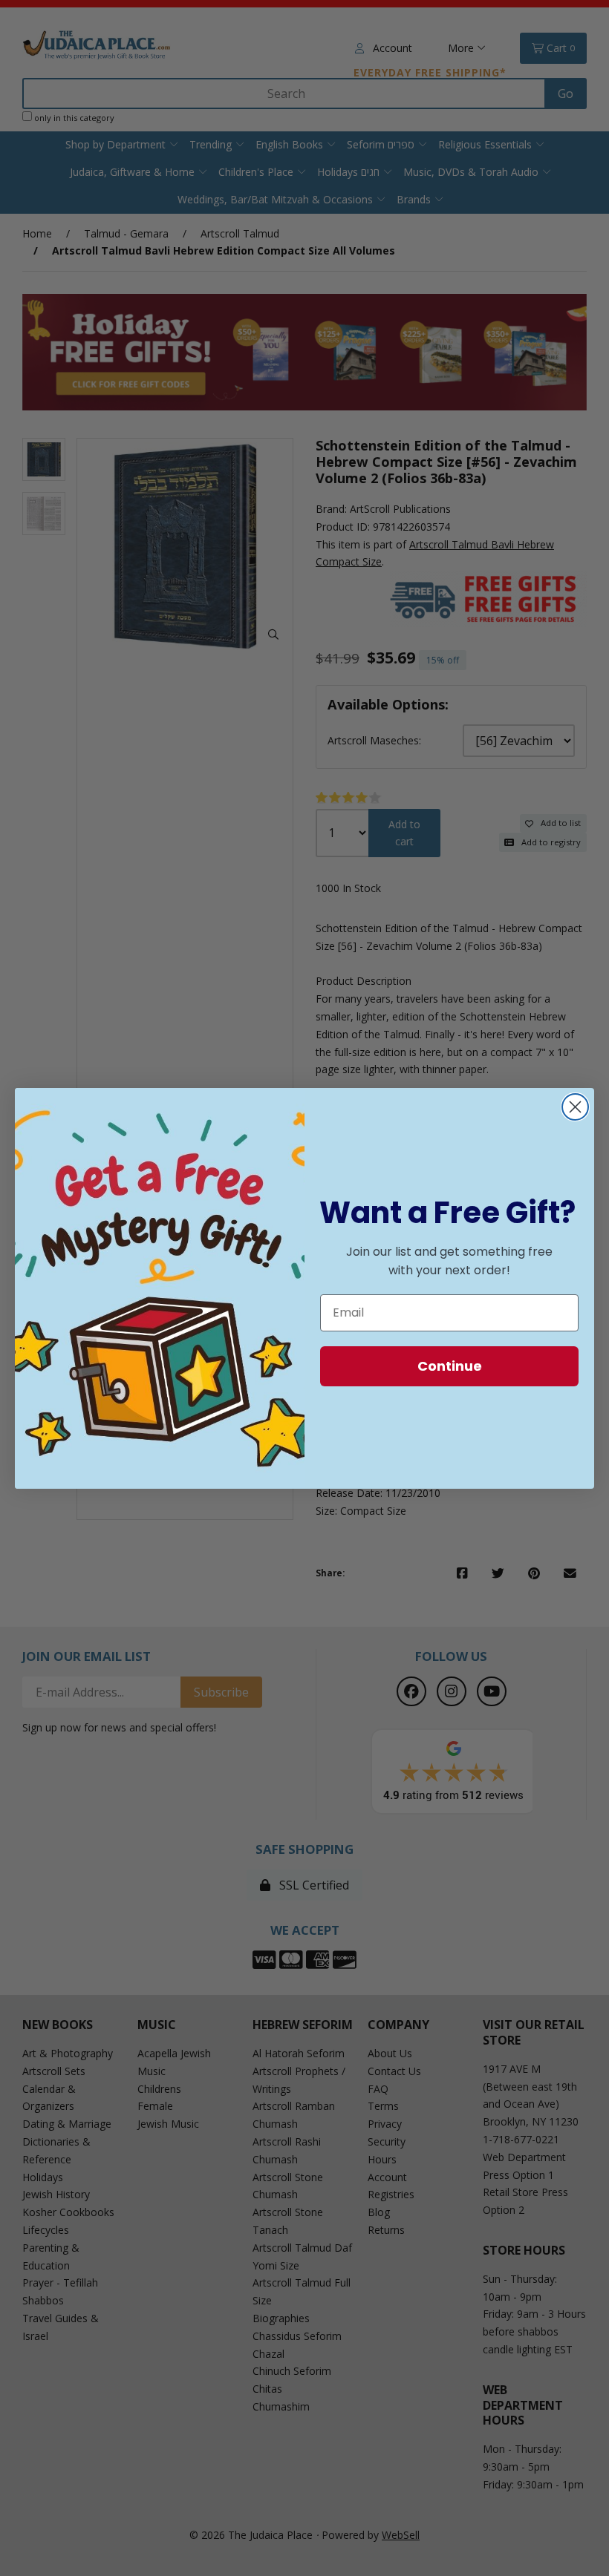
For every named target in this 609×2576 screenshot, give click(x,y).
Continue (450, 1366)
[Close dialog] (575, 1107)
